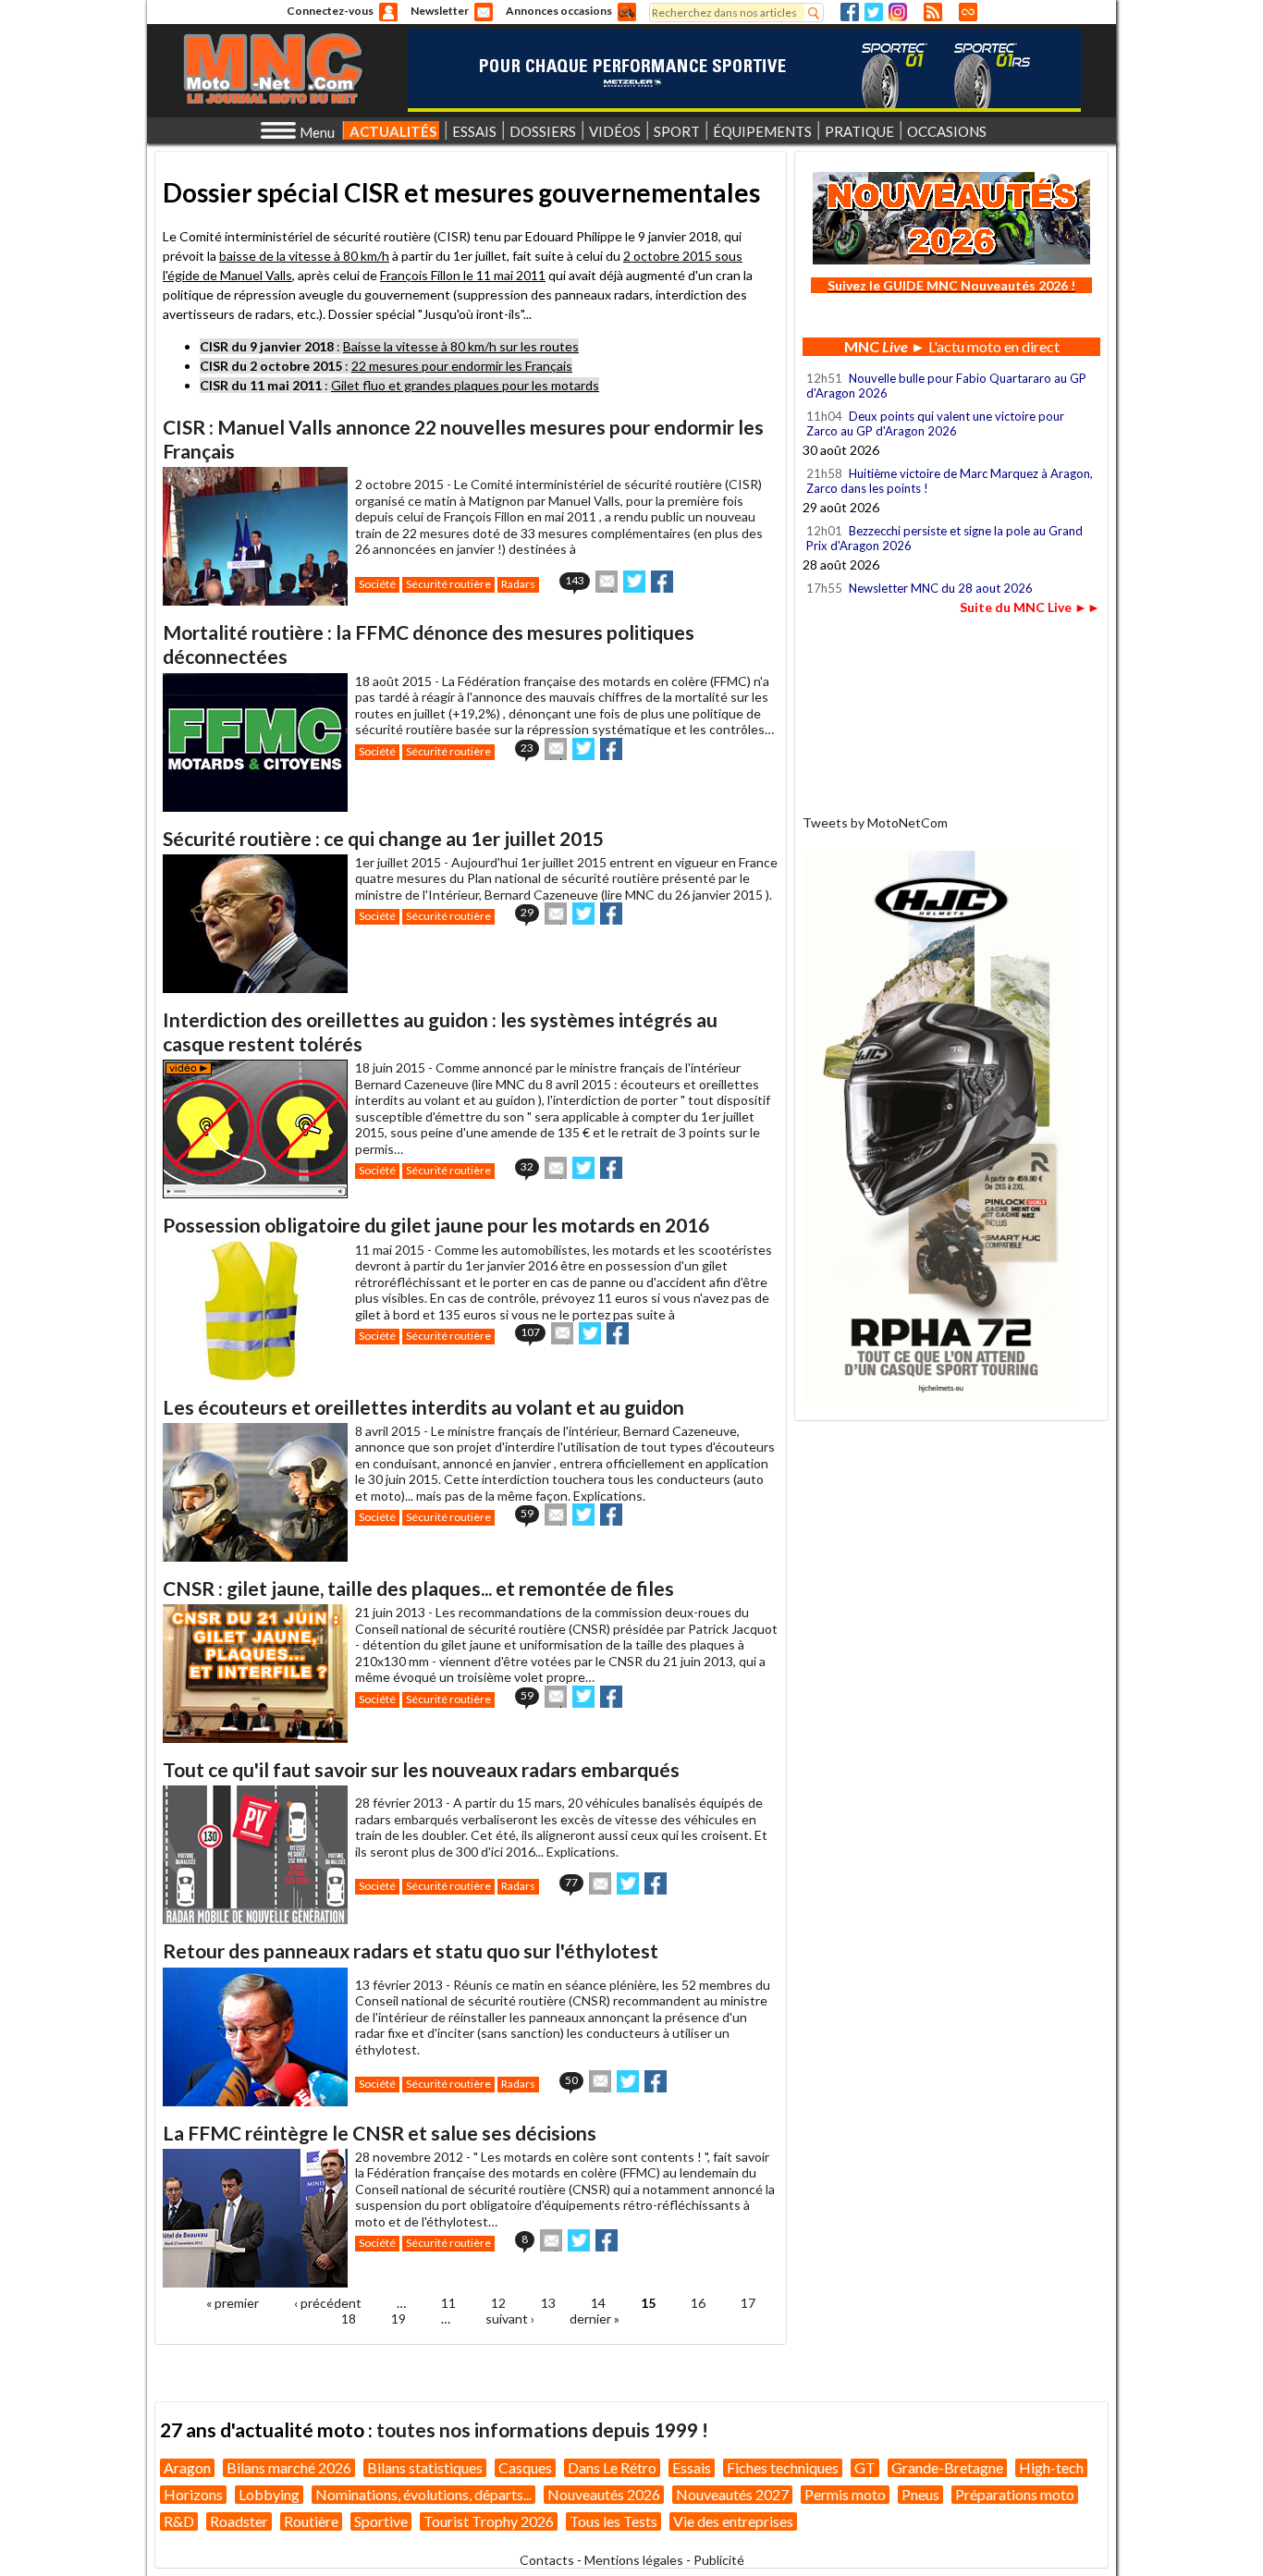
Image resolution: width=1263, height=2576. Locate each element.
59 (527, 1513)
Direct (968, 12)
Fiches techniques (783, 2467)
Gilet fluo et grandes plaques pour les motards (465, 385)
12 (498, 2303)
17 (748, 2303)
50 (571, 2080)
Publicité (719, 2560)
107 (530, 1332)
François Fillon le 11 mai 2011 (463, 275)
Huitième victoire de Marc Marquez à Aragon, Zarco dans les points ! (950, 481)
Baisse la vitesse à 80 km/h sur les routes (461, 346)
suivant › (510, 2318)
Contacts (547, 2560)
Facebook (850, 12)
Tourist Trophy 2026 (489, 2521)
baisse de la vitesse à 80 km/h (304, 256)
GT (865, 2467)
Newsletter (440, 11)
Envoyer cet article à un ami (607, 582)
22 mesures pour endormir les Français (462, 366)
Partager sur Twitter (634, 582)
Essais (692, 2467)
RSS (933, 12)
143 (575, 580)
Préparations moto (1015, 2494)
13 (548, 2303)
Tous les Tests (613, 2521)
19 (399, 2318)
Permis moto (845, 2494)
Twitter (874, 12)
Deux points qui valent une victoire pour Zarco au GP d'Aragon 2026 (935, 423)
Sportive (381, 2521)
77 (571, 1882)
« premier (233, 2303)
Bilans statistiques (425, 2467)
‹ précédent (328, 2303)
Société (377, 584)
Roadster (239, 2521)
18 (349, 2318)
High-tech (1051, 2467)
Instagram (898, 12)
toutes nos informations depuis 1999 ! (542, 2429)
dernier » (595, 2318)
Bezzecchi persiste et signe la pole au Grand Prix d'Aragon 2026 (944, 538)
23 (527, 748)
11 (448, 2303)
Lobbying (269, 2494)
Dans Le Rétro (612, 2467)
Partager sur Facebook (662, 582)
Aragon (187, 2467)
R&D (179, 2521)
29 (527, 912)
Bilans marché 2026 (289, 2467)
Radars (518, 584)
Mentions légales (634, 2560)
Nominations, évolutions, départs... (423, 2494)
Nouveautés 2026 (604, 2494)
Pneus (920, 2494)
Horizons (193, 2494)
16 (698, 2303)
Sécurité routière (448, 584)
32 (527, 1166)
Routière (311, 2521)
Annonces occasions (559, 11)
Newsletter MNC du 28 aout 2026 (941, 588)
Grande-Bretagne (947, 2467)
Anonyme (388, 12)
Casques (525, 2467)
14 (598, 2303)
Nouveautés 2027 (732, 2494)
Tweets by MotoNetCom (875, 822)
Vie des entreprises (733, 2521)
